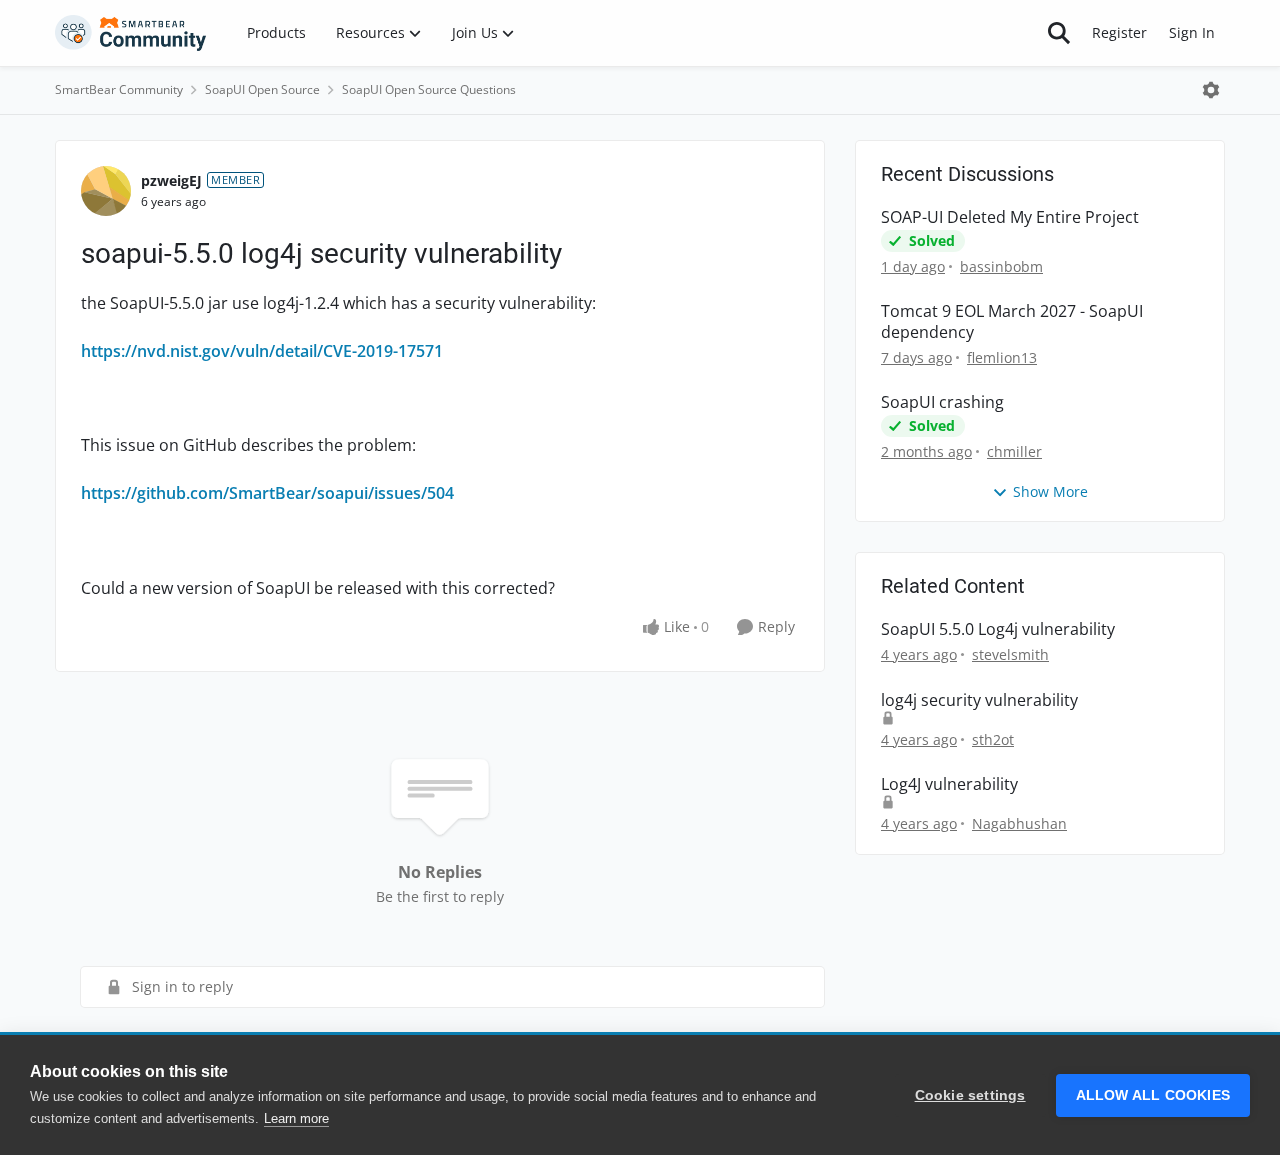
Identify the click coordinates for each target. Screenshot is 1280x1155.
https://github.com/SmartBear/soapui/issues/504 (267, 493)
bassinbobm (1001, 266)
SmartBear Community (119, 89)
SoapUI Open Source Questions (429, 89)
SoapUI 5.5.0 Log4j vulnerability (998, 629)
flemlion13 (1002, 357)
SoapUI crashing (942, 402)
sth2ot (993, 739)
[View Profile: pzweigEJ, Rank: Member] (106, 191)
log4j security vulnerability (979, 700)
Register (1119, 32)
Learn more (296, 1118)
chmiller (1014, 451)
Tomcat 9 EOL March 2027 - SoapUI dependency (1012, 322)
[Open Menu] (1211, 90)
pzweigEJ (171, 180)
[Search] (1059, 33)
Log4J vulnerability (949, 784)
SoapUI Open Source (262, 89)
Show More (1050, 491)
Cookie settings (970, 1095)
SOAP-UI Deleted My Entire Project (1010, 217)
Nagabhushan (1019, 823)
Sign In (1192, 32)
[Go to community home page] (131, 33)
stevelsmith (1010, 654)
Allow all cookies (1153, 1095)
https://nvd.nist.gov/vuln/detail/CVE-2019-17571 (262, 351)
